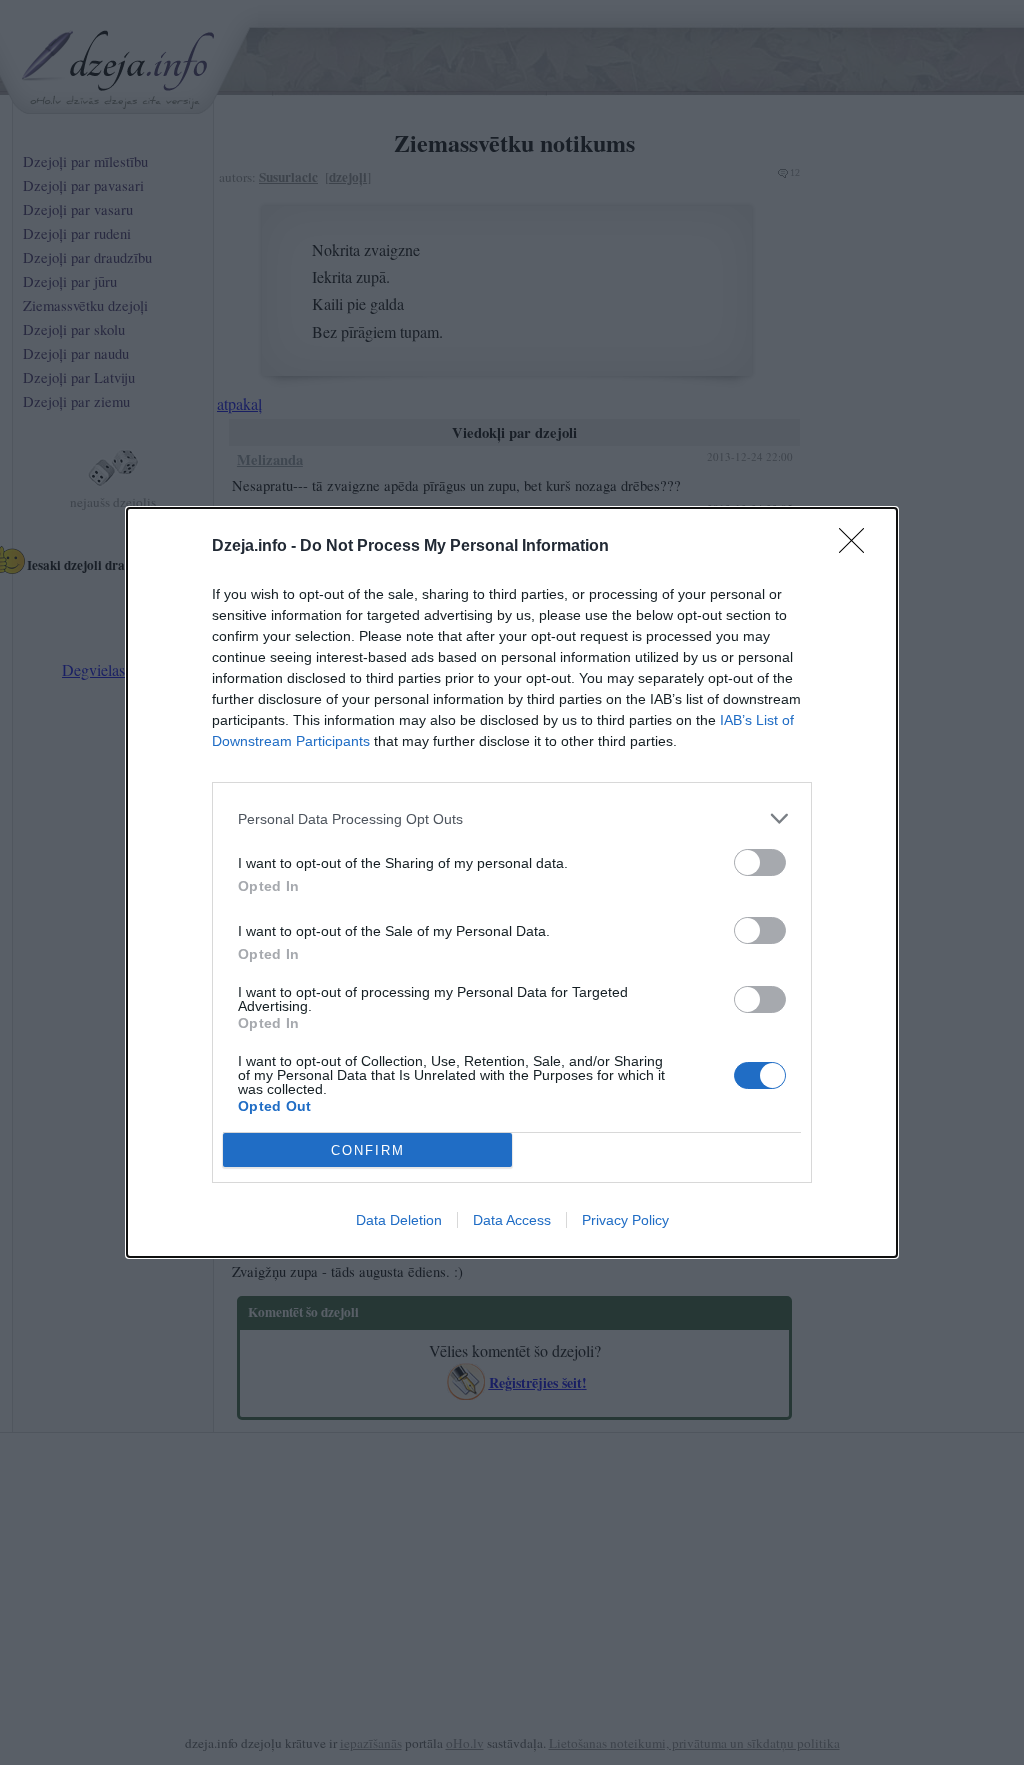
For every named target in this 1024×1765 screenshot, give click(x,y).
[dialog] (512, 882)
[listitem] (512, 818)
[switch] (760, 862)
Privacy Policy (625, 1220)
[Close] (858, 547)
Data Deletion (399, 1220)
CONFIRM (368, 1150)
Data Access (512, 1220)
